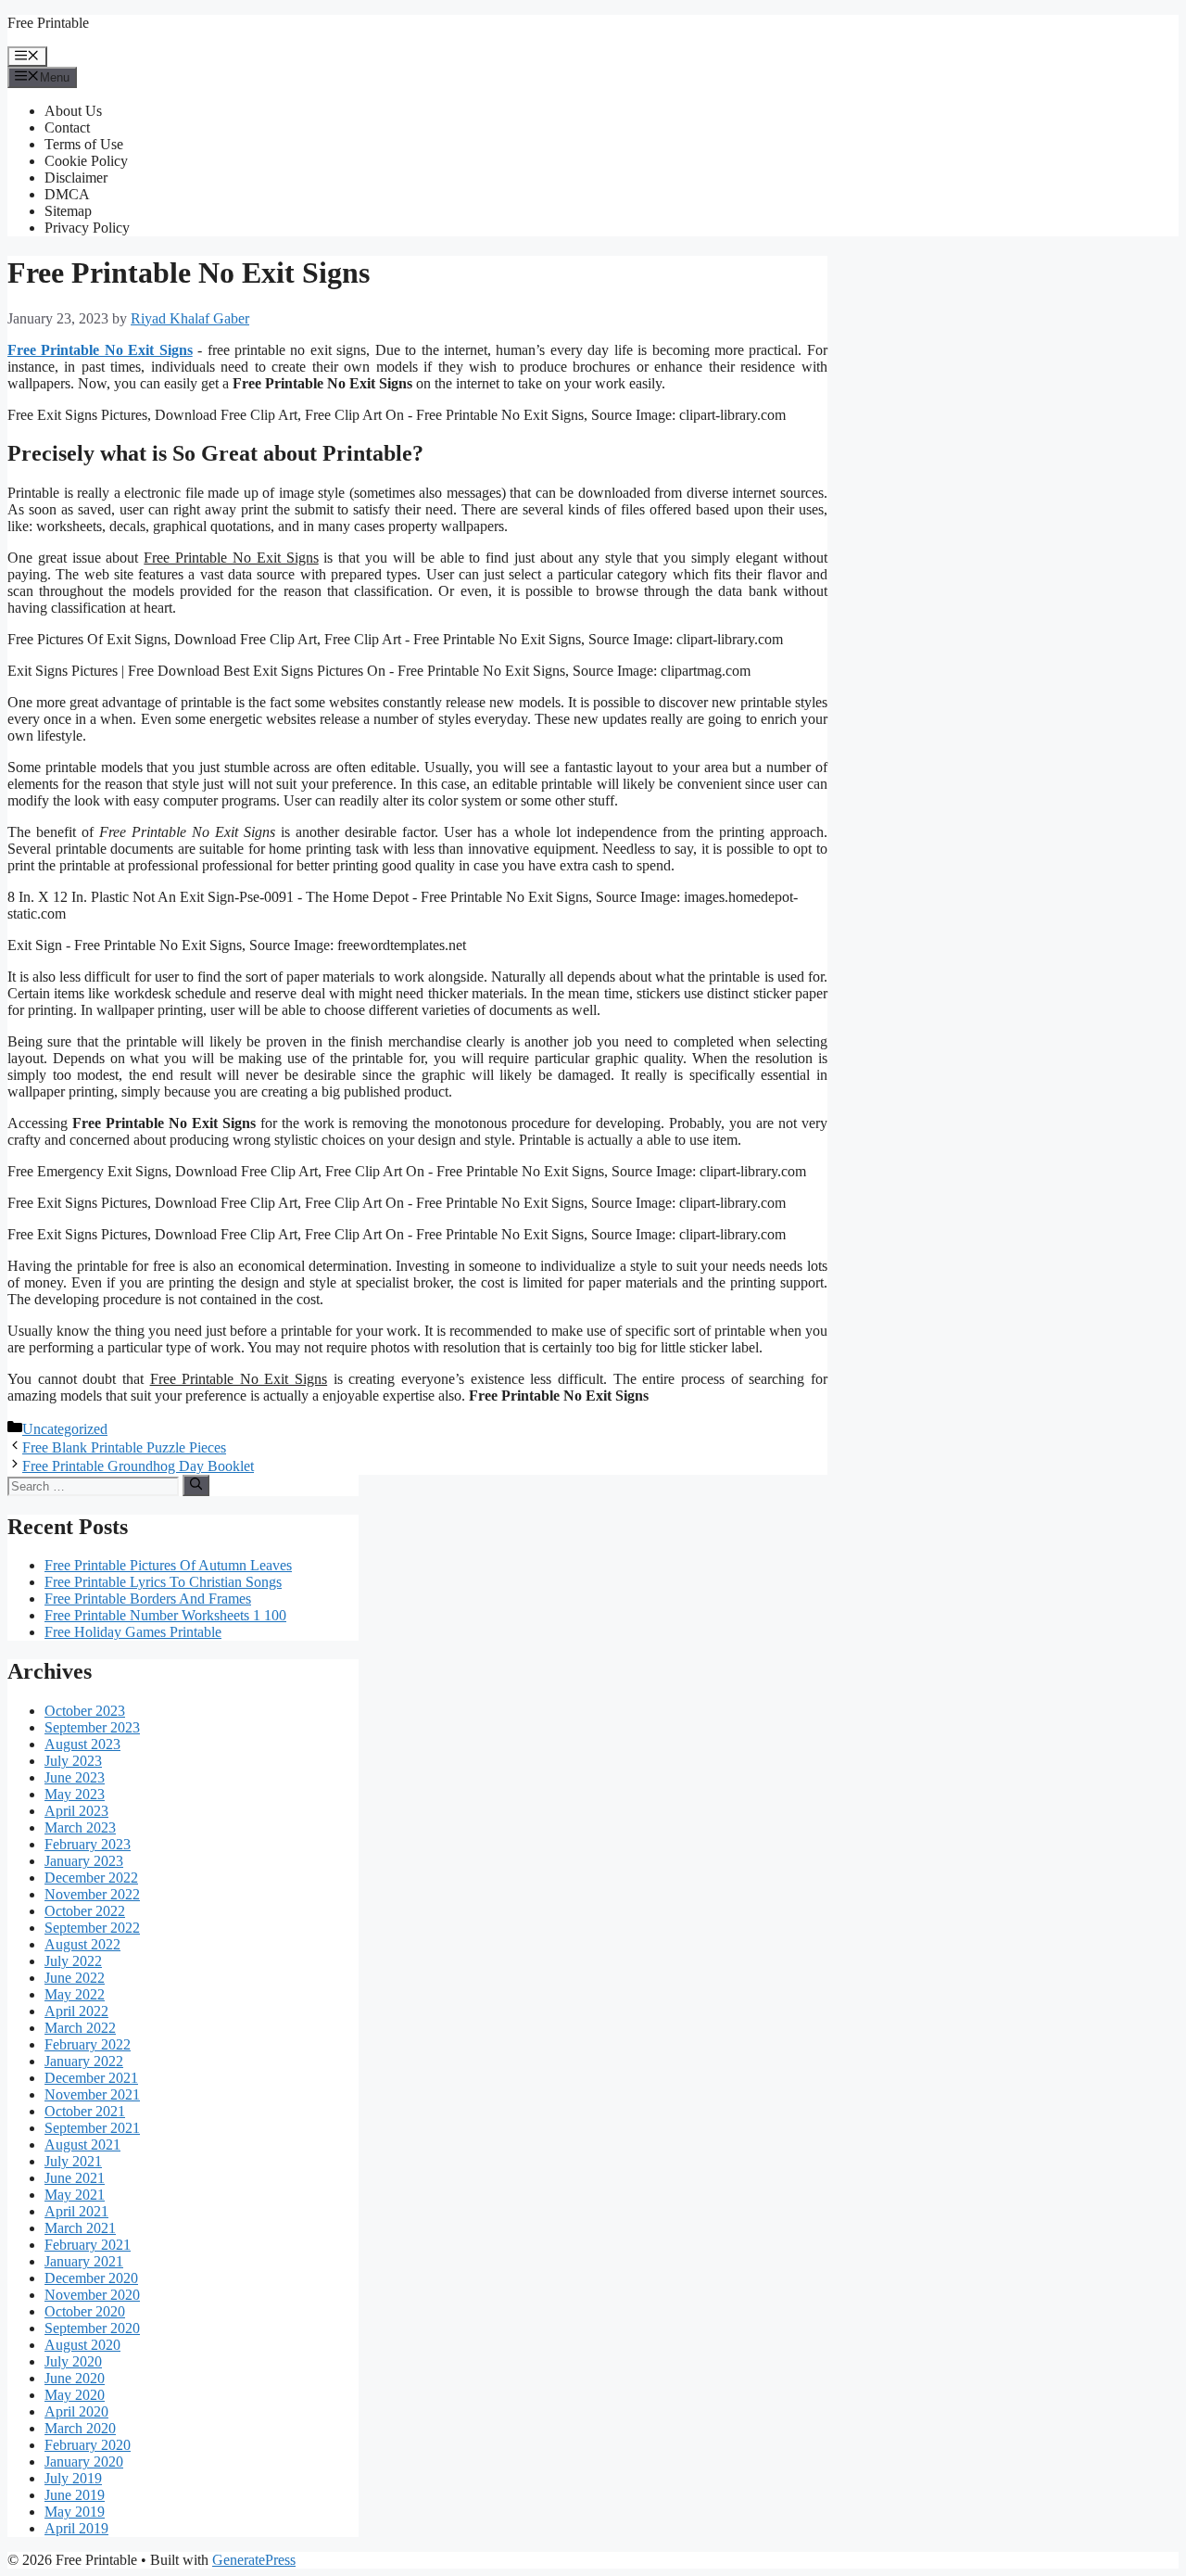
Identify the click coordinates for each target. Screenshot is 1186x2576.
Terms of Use (84, 144)
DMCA (67, 194)
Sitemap (68, 211)
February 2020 (88, 2445)
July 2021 (73, 2161)
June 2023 (75, 1777)
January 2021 (84, 2261)
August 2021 (82, 2145)
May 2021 (75, 2195)
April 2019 (76, 2528)
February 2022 (88, 2044)
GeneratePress (254, 2560)
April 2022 (76, 2011)
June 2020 (75, 2378)
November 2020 (92, 2295)
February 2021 (88, 2245)
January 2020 (84, 2462)
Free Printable (48, 23)
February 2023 (88, 1844)
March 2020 (80, 2428)
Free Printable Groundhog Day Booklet (138, 1466)
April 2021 (76, 2211)
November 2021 (92, 2094)
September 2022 (92, 1928)
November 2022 (92, 1894)
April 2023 (76, 1811)
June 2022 (75, 1978)
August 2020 (82, 2345)
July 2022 (73, 1961)
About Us (73, 111)
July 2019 (73, 2478)
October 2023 (85, 1711)
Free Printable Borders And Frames (148, 1599)
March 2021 (80, 2228)
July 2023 (73, 1761)
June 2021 (75, 2178)
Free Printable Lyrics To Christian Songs (163, 1582)
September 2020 (92, 2328)
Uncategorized (65, 1429)
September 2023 (92, 1727)
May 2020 (75, 2395)
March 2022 (80, 2028)
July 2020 (73, 2361)
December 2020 (91, 2278)
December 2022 (91, 1878)
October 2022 (85, 1911)
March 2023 (80, 1827)
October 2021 (85, 2111)
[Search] (196, 1485)
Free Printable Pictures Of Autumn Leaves (168, 1565)
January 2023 (84, 1861)
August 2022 (82, 1944)
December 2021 (91, 2078)
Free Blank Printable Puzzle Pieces (124, 1447)
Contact (67, 127)
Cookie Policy (86, 161)
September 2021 (92, 2128)
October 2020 (85, 2311)
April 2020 (76, 2411)
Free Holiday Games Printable (133, 1632)
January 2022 (84, 2061)
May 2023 (75, 1794)
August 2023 (82, 1744)
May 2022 (75, 1994)
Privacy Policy (87, 228)
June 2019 (75, 2495)
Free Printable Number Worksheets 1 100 (165, 1615)
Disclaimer (76, 178)
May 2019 (75, 2512)
